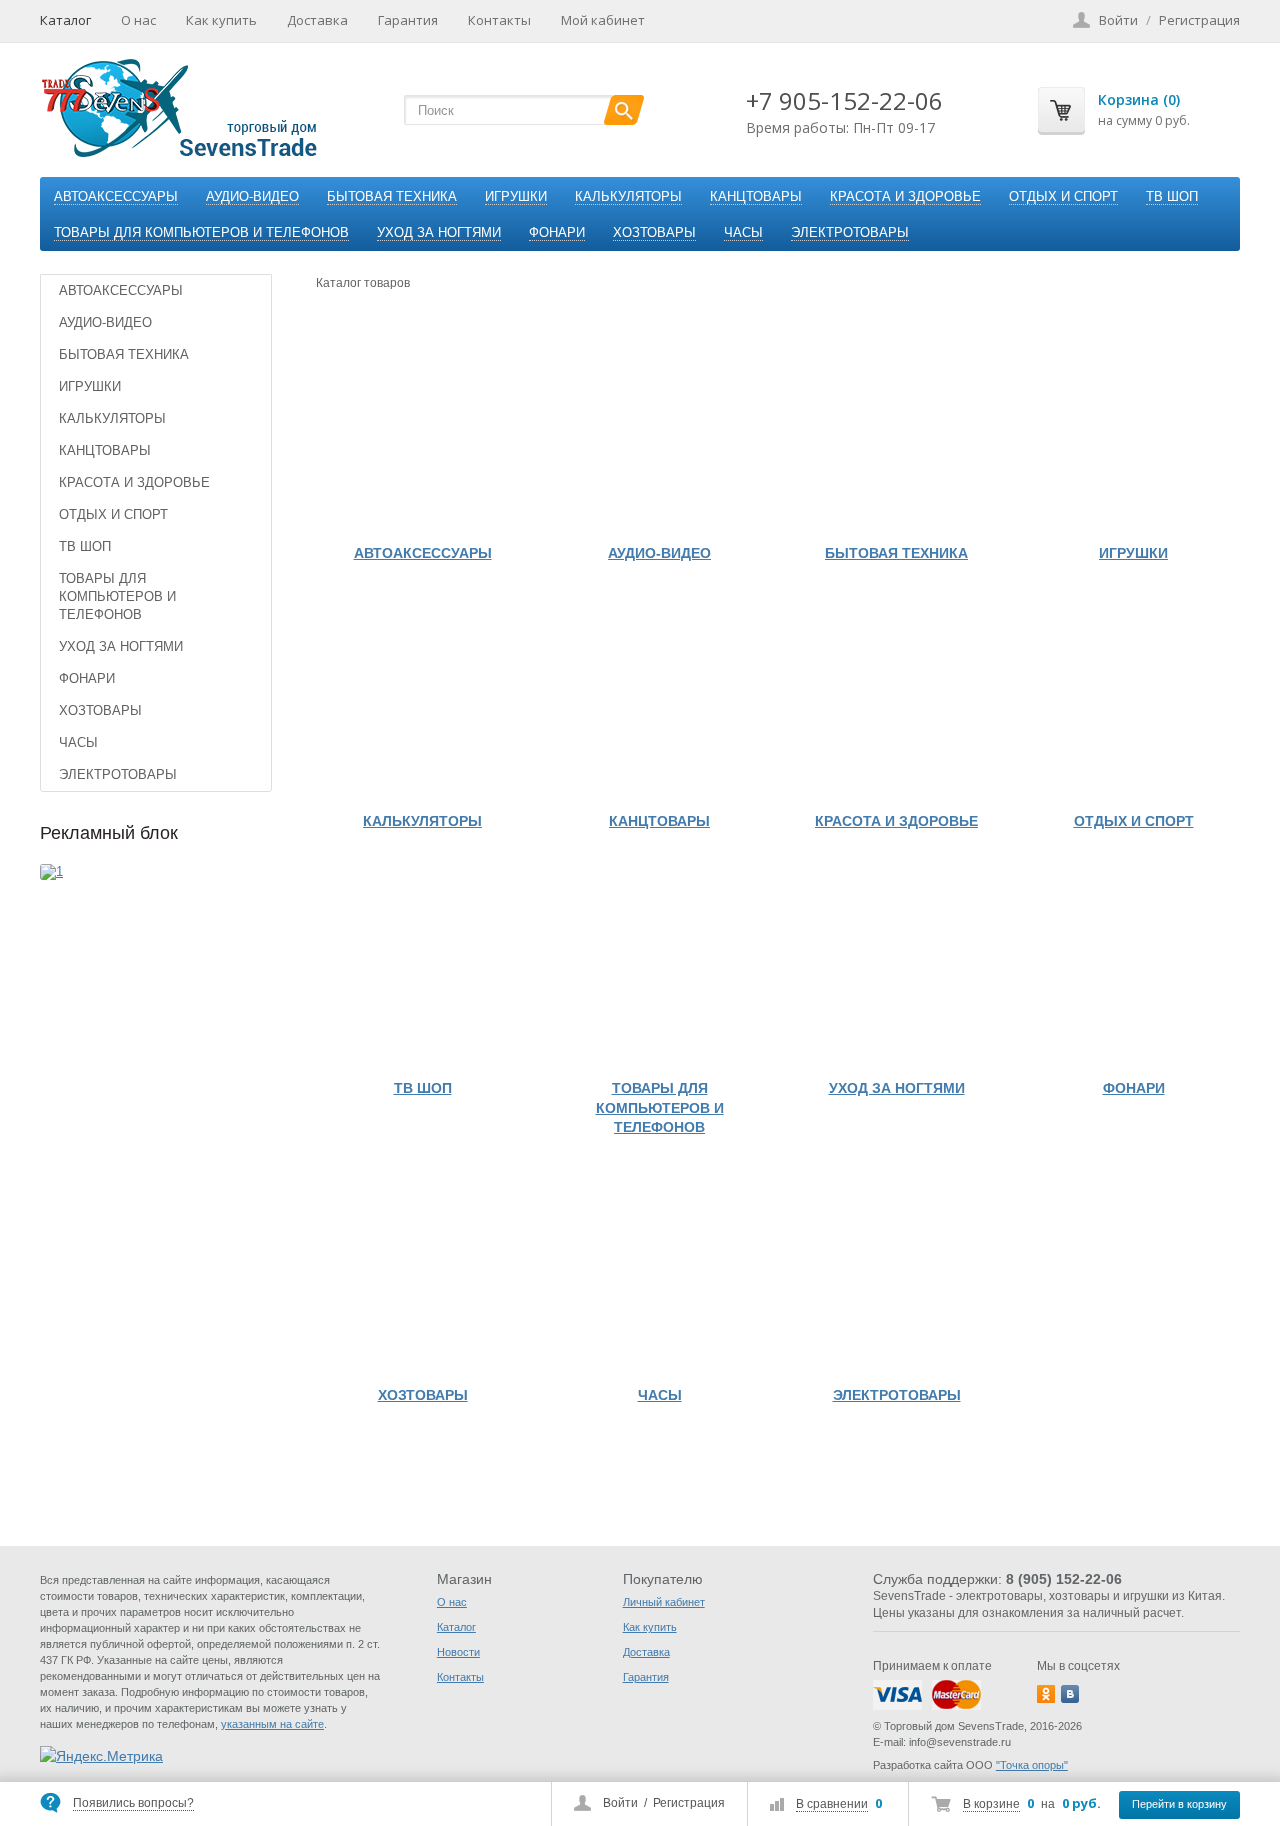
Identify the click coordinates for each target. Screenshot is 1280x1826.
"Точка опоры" (1032, 1765)
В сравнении (832, 1804)
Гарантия (408, 20)
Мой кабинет (603, 20)
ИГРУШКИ (516, 196)
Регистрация (689, 1803)
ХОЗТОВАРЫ (654, 232)
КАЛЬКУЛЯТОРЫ (628, 196)
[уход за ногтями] (896, 962)
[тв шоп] (422, 962)
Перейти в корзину (1179, 1804)
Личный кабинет (664, 1602)
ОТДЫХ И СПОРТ (1063, 196)
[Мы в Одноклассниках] (1046, 1694)
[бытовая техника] (896, 427)
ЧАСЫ (743, 232)
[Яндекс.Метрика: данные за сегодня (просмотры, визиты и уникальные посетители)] (101, 1756)
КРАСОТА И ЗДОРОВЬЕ (905, 196)
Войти (620, 1803)
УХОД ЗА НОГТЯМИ (439, 232)
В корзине (991, 1804)
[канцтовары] (659, 695)
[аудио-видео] (659, 427)
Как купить (221, 20)
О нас (138, 20)
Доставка (317, 20)
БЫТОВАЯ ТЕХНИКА (392, 196)
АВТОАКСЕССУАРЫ (116, 196)
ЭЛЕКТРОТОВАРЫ (850, 232)
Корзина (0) (1139, 99)
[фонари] (1133, 962)
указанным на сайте (272, 1724)
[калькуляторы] (422, 695)
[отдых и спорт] (1133, 695)
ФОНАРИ (557, 232)
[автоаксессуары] (422, 427)
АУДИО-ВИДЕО (252, 196)
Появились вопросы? (133, 1803)
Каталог (65, 20)
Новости (458, 1652)
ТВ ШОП (1172, 196)
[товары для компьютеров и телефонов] (659, 962)
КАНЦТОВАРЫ (756, 196)
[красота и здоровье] (896, 695)
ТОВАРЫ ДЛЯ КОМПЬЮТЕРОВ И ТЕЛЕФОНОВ (201, 232)
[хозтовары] (422, 1269)
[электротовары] (896, 1269)
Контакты (499, 20)
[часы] (659, 1269)
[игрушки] (1133, 427)
